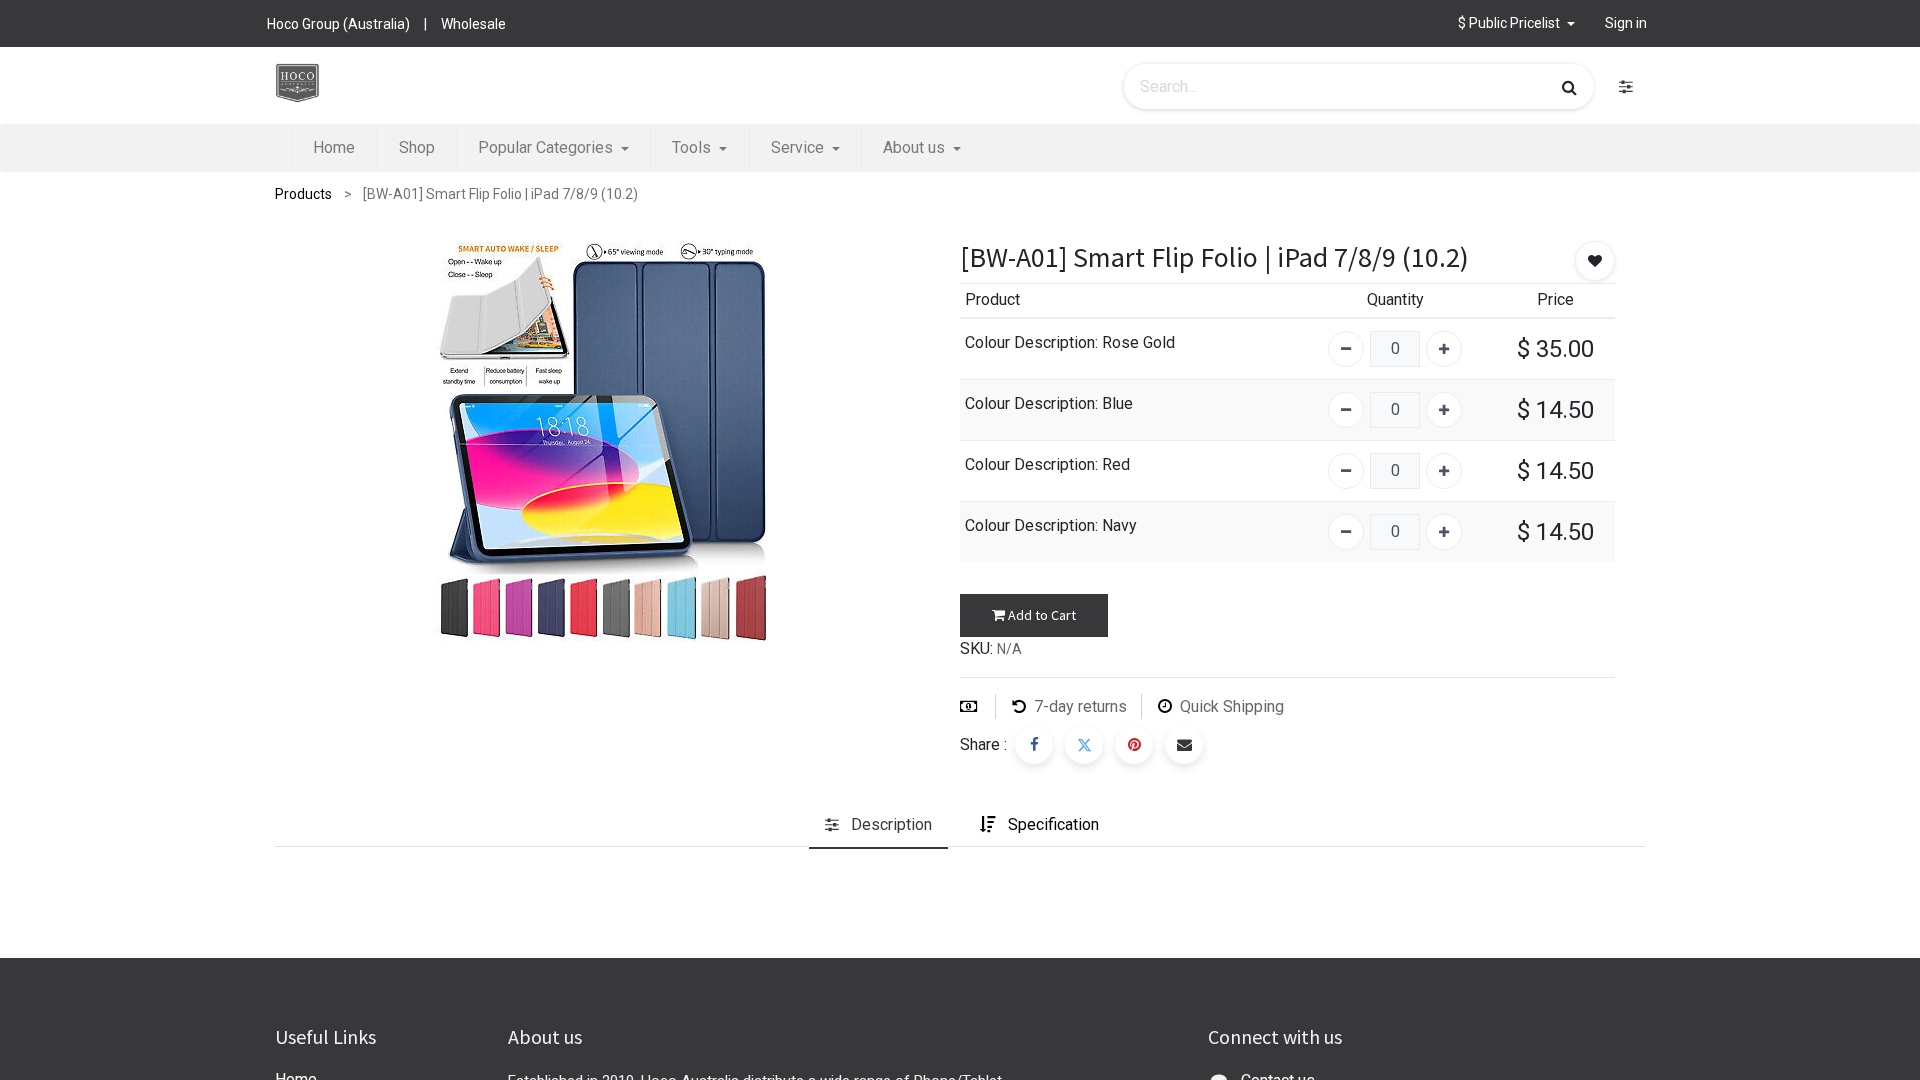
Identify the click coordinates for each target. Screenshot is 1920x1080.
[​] (1626, 86)
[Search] (1569, 87)
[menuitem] (334, 148)
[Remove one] (1346, 349)
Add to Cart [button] (1040, 615)
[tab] (878, 826)
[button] (1516, 23)
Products (303, 194)
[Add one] (1444, 349)
